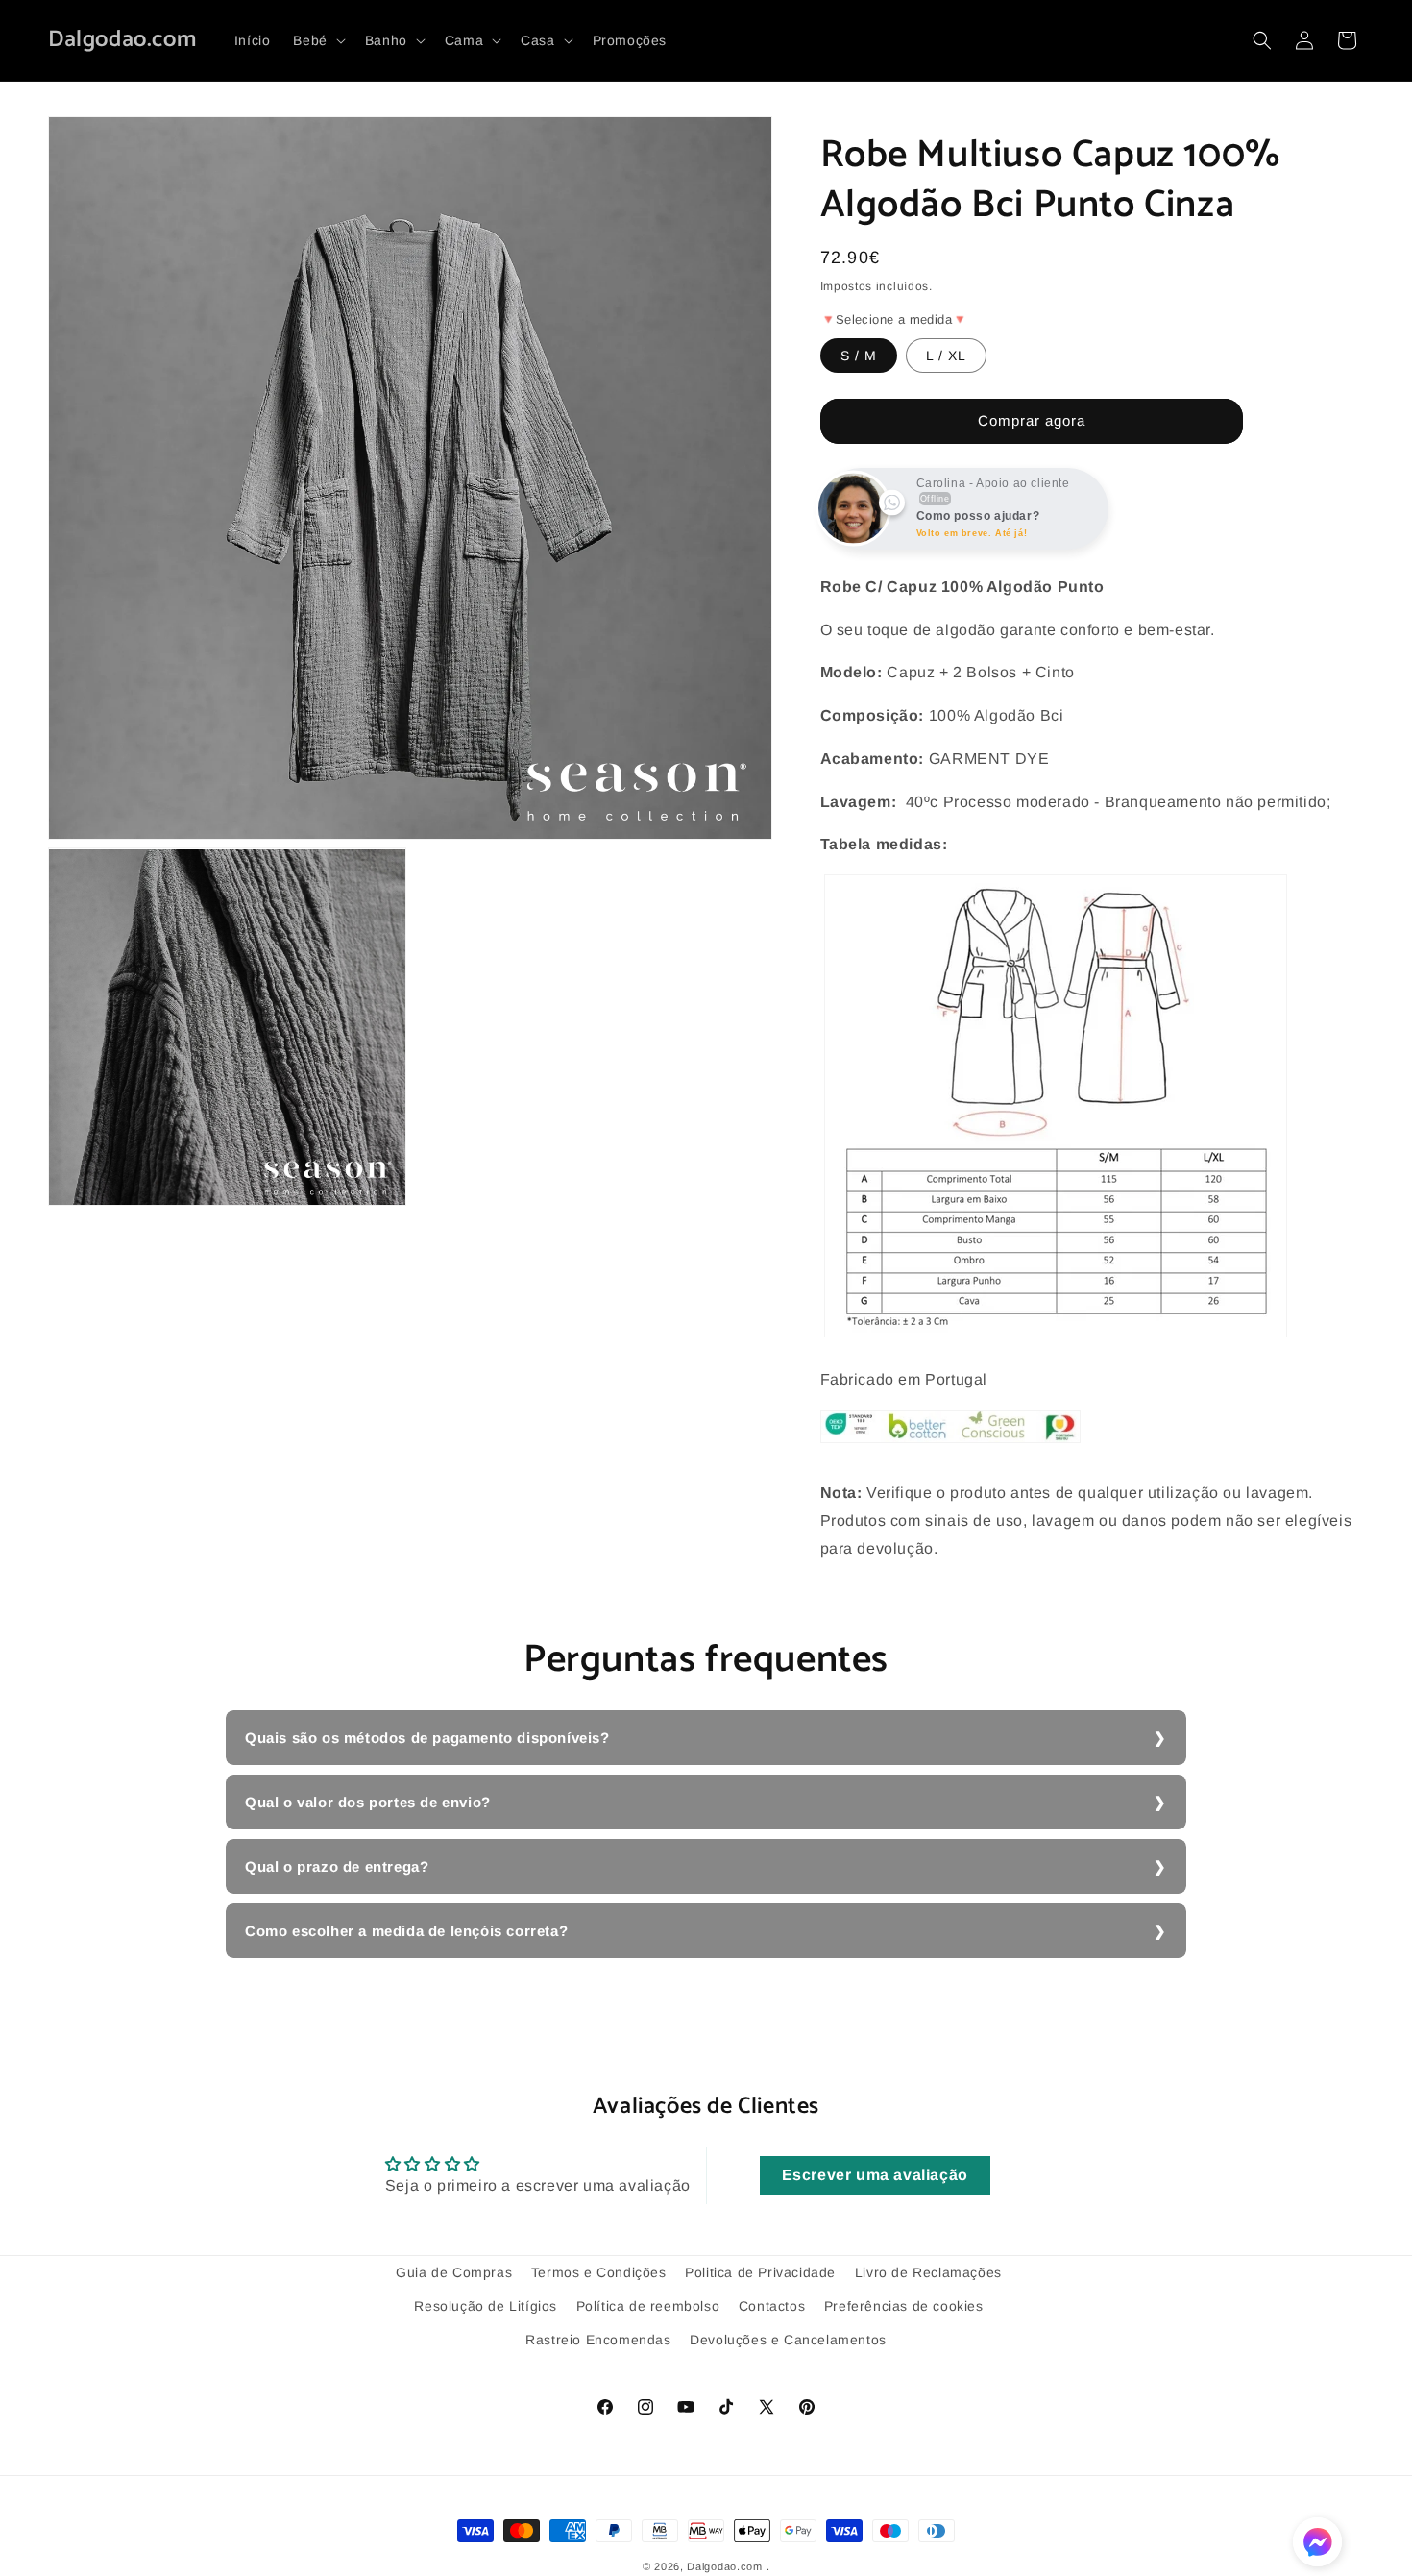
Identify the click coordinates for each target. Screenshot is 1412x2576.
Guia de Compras (454, 2272)
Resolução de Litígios (486, 2306)
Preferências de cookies (904, 2306)
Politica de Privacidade (760, 2272)
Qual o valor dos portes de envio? (368, 1802)
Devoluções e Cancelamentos (788, 2340)
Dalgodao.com (724, 2566)
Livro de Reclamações (928, 2272)
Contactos (772, 2306)
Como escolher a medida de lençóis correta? (406, 1931)
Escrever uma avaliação (875, 2175)
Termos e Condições (599, 2272)
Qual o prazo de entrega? (337, 1866)
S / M (859, 356)
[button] (317, 40)
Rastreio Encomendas (598, 2340)
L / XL (946, 356)
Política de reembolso (648, 2306)
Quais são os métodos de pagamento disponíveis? (427, 1738)
